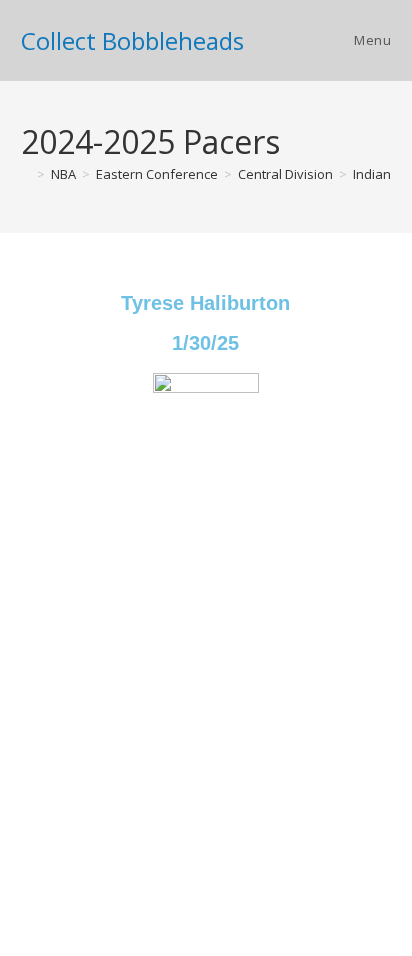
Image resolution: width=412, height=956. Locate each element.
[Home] (26, 174)
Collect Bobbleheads (132, 40)
